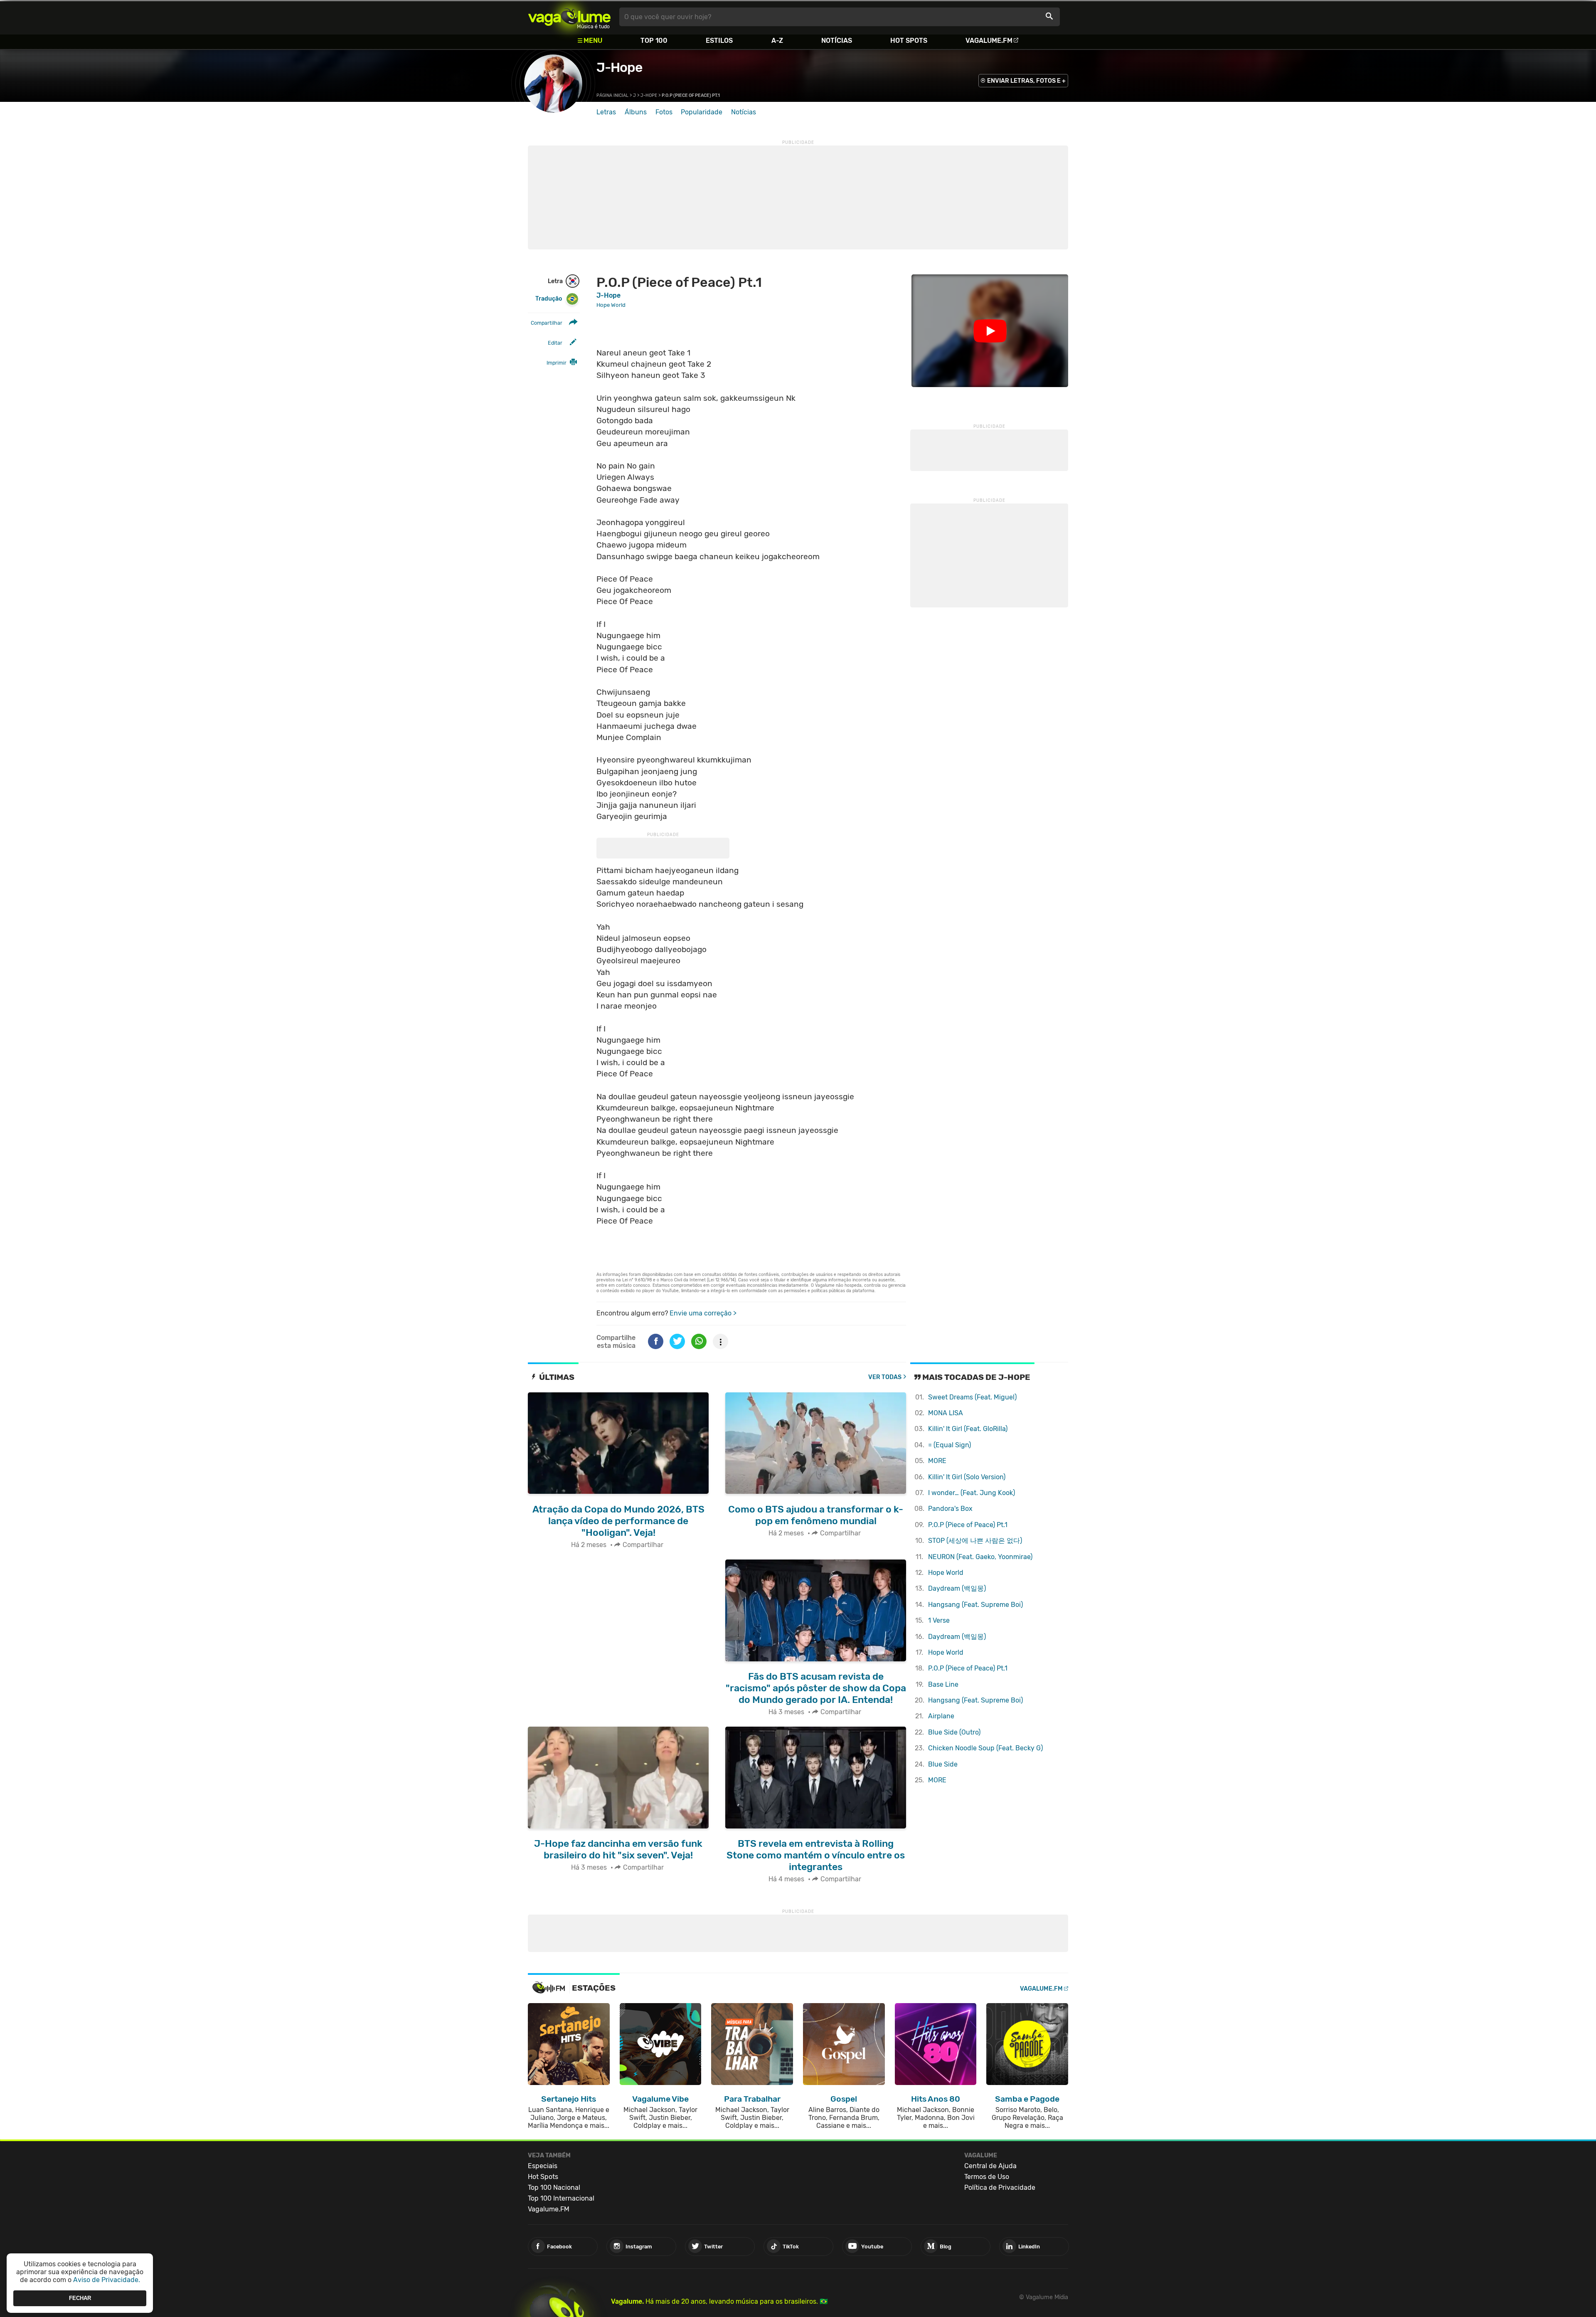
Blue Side (943, 1764)
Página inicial (612, 95)
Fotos (664, 112)
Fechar (80, 2298)
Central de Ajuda (990, 2166)
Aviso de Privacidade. (107, 2280)
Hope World (946, 1573)
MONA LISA (946, 1413)
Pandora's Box (950, 1509)
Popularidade (702, 112)
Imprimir (557, 363)
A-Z (777, 41)
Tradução (549, 299)
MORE (937, 1461)
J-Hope (619, 67)
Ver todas (885, 1377)
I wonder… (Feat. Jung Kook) (972, 1493)
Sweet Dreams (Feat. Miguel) (972, 1397)
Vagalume (569, 17)
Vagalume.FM (989, 41)
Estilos (719, 41)
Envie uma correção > (703, 1313)
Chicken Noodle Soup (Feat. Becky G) (985, 1748)
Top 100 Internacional (561, 2198)
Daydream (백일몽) (957, 1588)
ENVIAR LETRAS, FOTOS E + (1026, 81)
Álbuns (636, 112)
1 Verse (939, 1620)
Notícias (837, 41)
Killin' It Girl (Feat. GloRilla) (968, 1429)
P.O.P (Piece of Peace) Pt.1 (968, 1525)
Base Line (943, 1684)
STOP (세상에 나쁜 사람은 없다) (975, 1541)
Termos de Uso (987, 2177)
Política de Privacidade (1000, 2187)
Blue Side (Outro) (954, 1732)
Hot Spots (909, 41)
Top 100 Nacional (554, 2187)
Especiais (543, 2166)
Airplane (941, 1716)
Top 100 (654, 41)
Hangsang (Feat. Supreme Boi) (975, 1605)
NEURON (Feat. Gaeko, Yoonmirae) (980, 1557)
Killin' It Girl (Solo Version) (967, 1477)
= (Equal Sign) (949, 1445)
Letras (606, 112)
